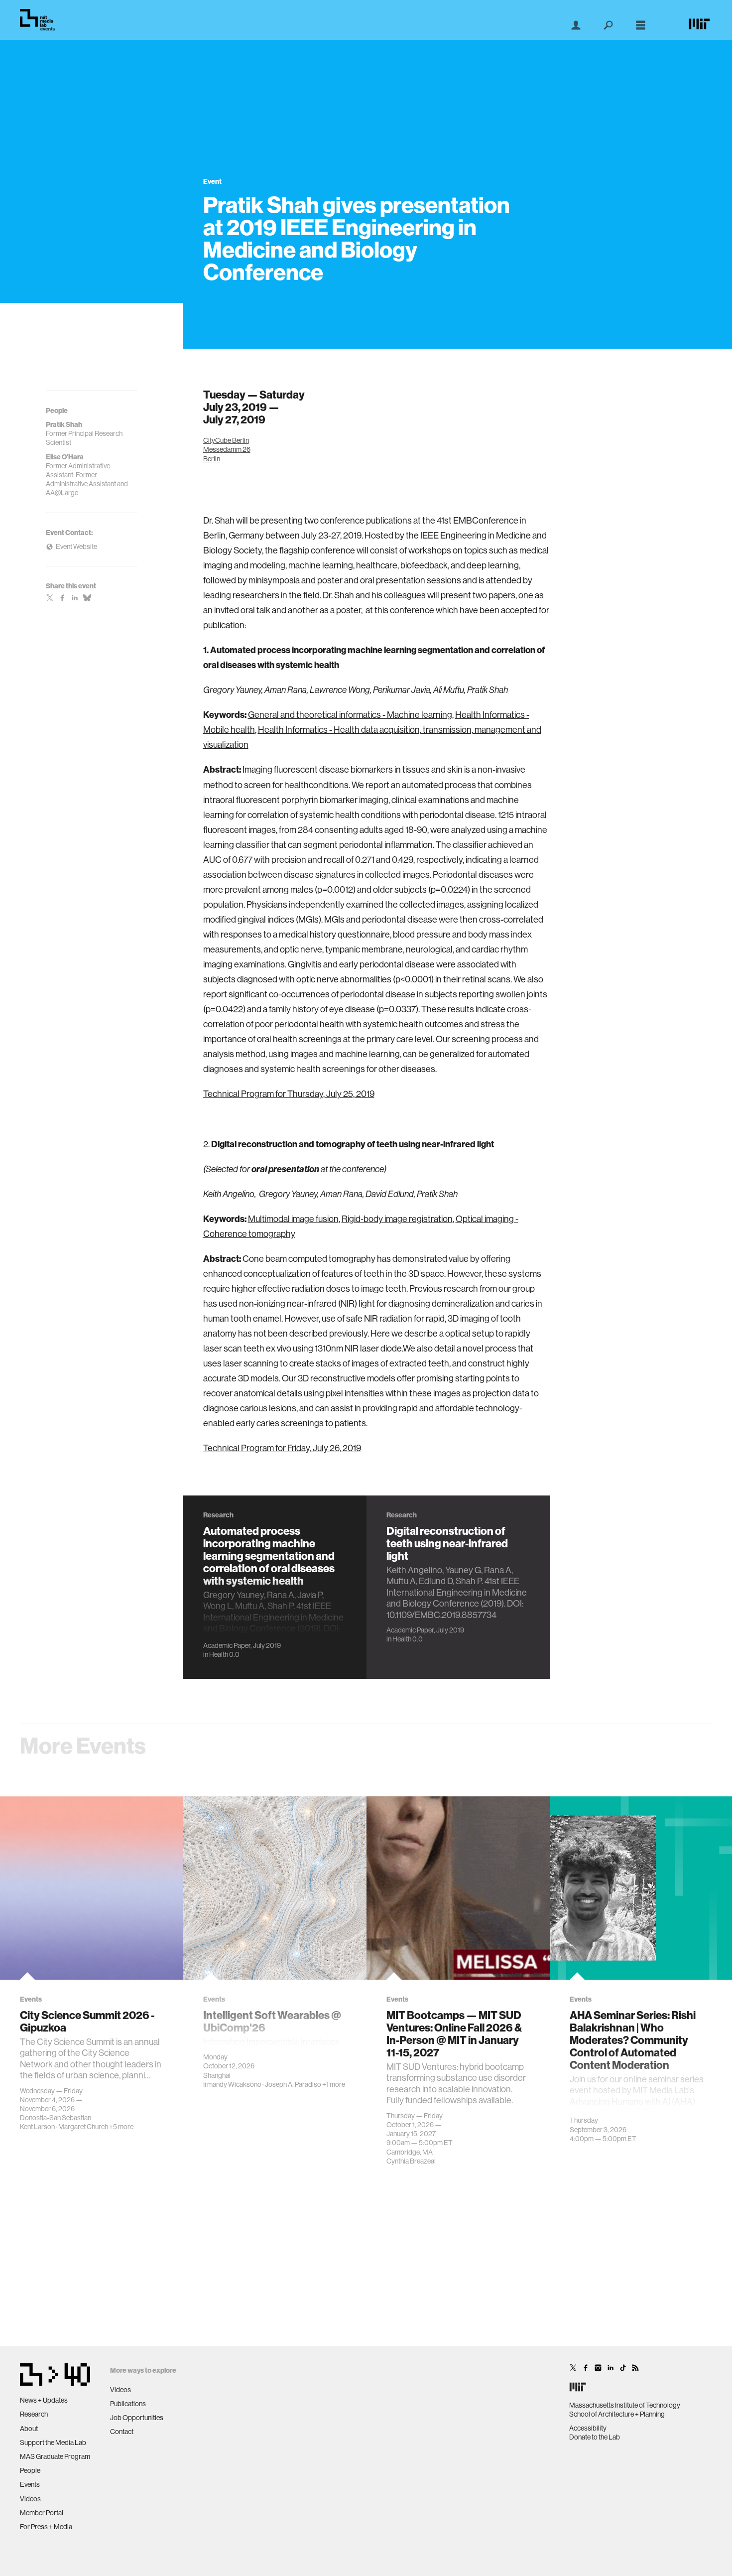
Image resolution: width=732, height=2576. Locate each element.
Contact (122, 2432)
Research (34, 2414)
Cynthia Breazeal (411, 2161)
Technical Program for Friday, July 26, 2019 (282, 1448)
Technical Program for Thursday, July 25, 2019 (289, 1094)
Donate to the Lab (595, 2437)
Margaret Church (83, 2127)
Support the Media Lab (53, 2442)
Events (30, 2484)
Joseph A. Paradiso (293, 2084)
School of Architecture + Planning (617, 2414)
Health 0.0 (224, 1654)
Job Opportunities (137, 2418)
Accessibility (588, 2428)
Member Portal (42, 2513)
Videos (30, 2499)
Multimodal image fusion (293, 1219)
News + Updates (44, 2400)
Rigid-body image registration (397, 1219)
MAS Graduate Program (55, 2456)
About (29, 2429)
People (30, 2470)
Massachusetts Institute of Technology (625, 2405)
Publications (128, 2404)
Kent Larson (37, 2127)
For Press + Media (46, 2527)
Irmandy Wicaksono (232, 2084)
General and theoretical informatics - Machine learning (350, 715)
